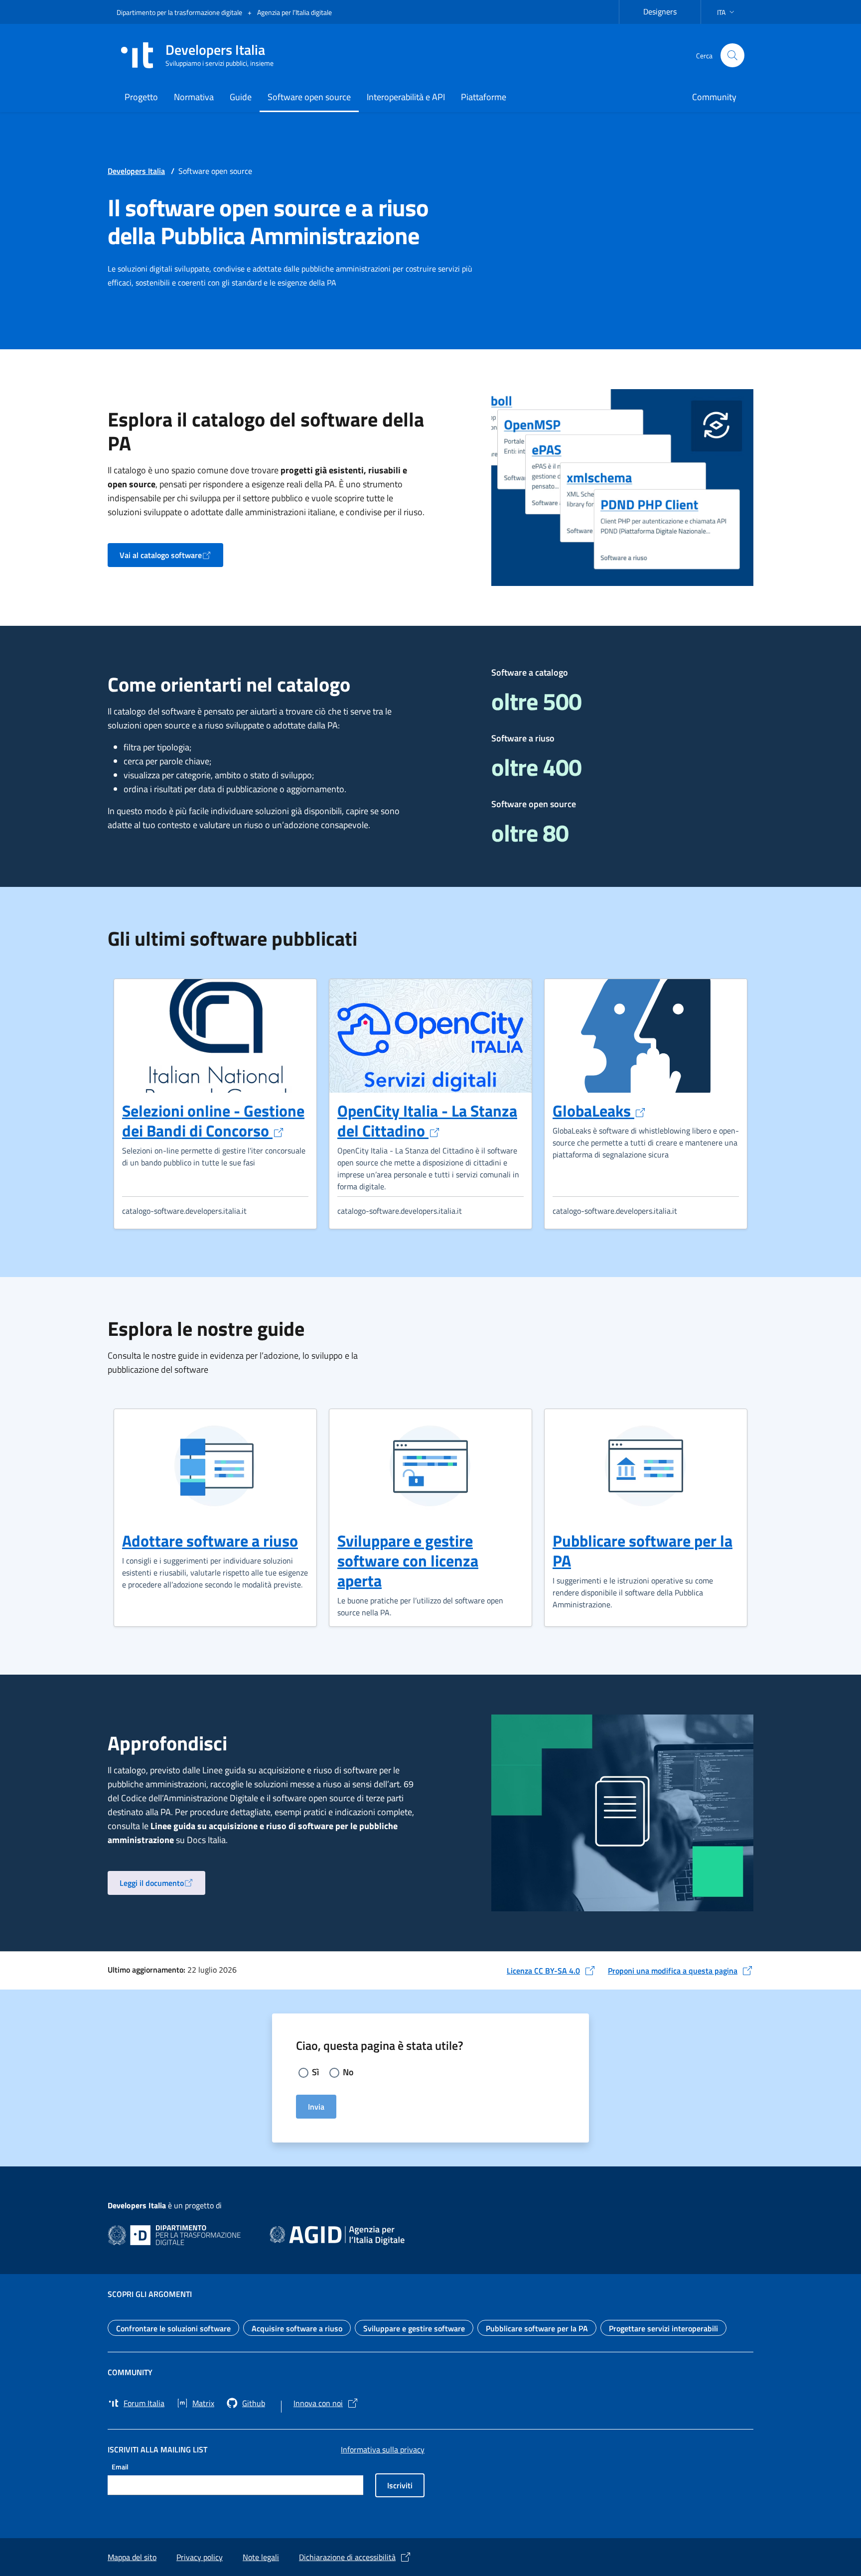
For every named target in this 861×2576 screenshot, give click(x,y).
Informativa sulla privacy (383, 2449)
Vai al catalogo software (171, 558)
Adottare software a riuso (210, 1541)
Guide (241, 97)
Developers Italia (136, 171)
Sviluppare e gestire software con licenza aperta (408, 1561)
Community (714, 97)
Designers (666, 10)
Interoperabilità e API (406, 97)
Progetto (141, 97)
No (348, 2072)
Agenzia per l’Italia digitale (294, 12)
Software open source (309, 97)
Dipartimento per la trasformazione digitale (180, 12)
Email (120, 2467)
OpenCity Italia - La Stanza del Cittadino (427, 1121)
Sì (315, 2072)
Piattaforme (484, 97)
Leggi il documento (162, 1886)
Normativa (194, 97)
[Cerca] (732, 55)
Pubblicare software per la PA (643, 1551)
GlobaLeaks (599, 1111)
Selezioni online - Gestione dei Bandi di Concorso (213, 1121)
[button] (727, 12)
